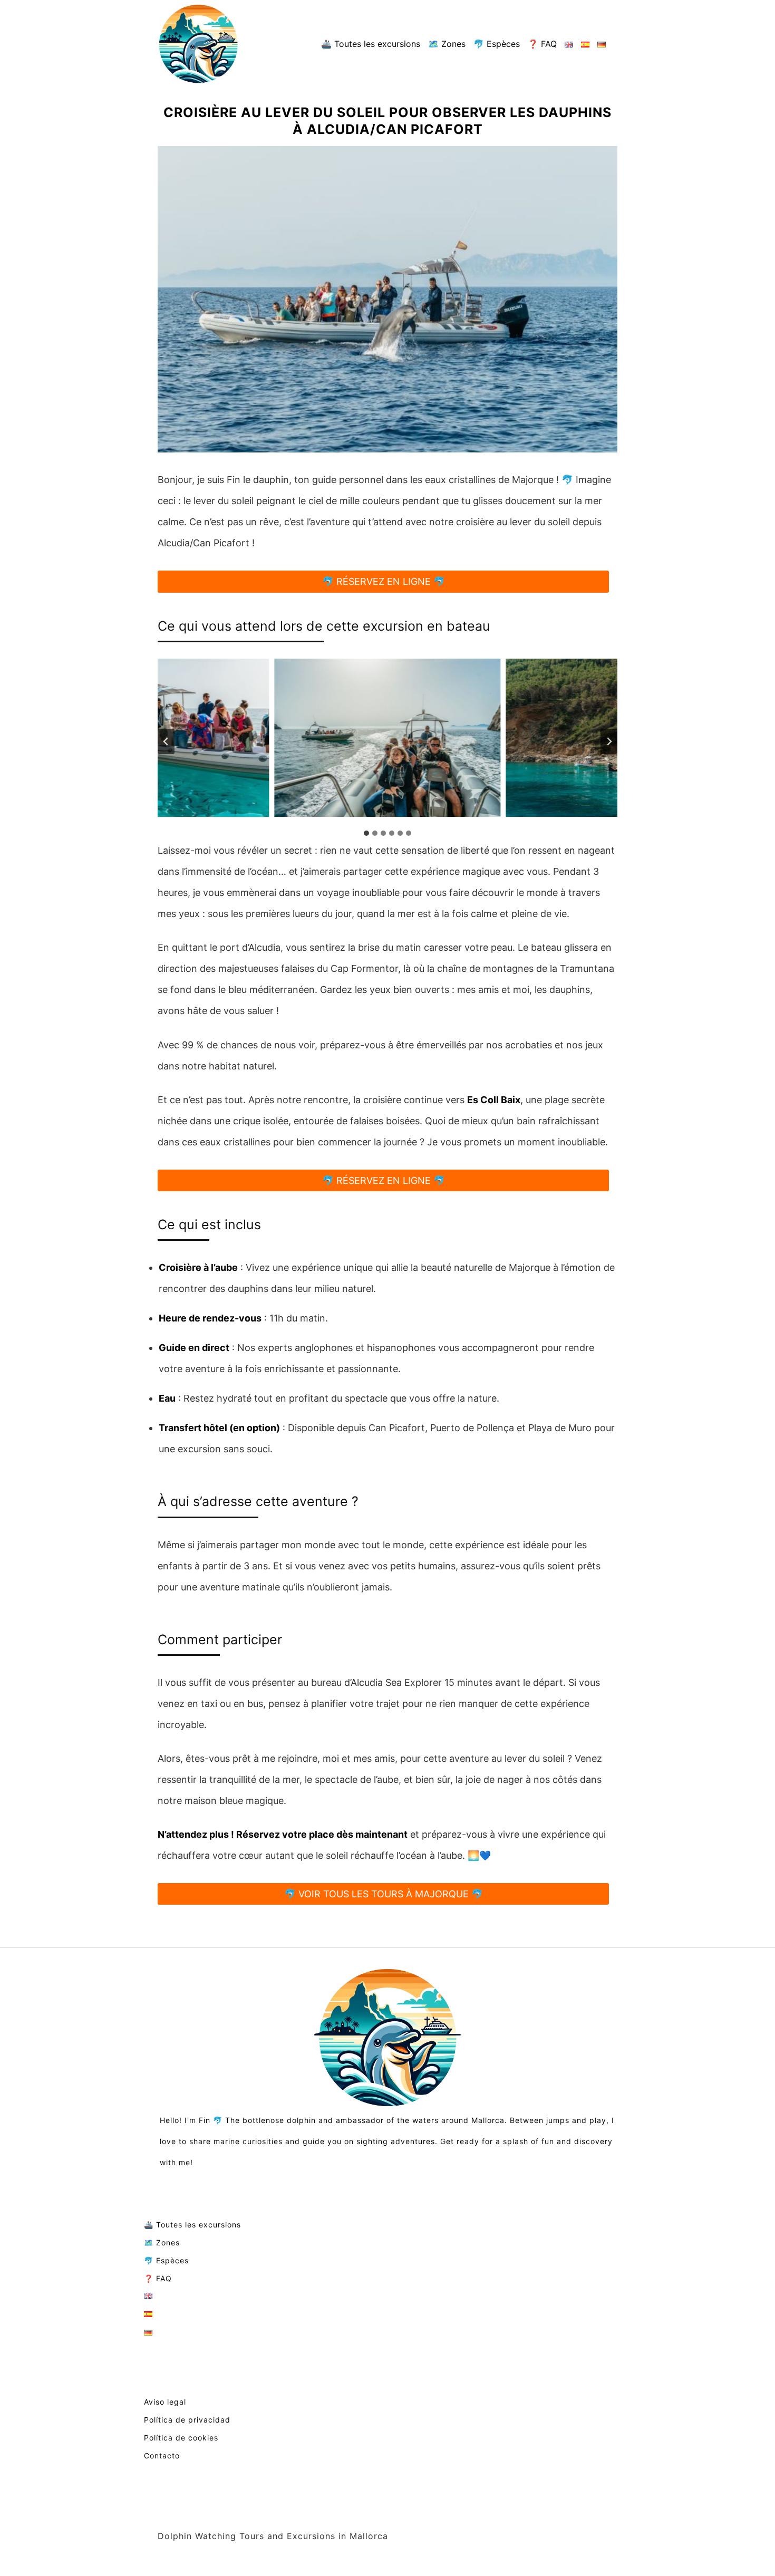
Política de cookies (181, 2438)
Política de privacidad (187, 2420)
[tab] (366, 833)
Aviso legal (165, 2402)
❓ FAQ (542, 44)
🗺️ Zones (447, 44)
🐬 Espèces (497, 44)
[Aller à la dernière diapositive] (166, 741)
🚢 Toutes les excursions (371, 44)
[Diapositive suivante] (609, 741)
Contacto (162, 2456)
